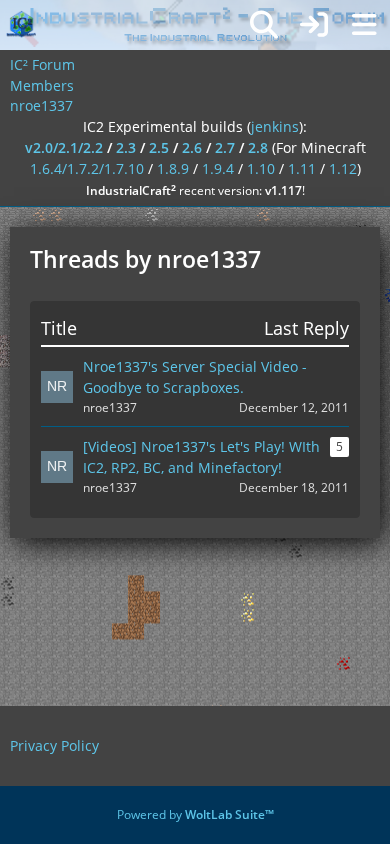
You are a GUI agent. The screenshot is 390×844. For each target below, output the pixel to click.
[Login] (314, 25)
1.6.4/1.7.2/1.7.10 (87, 168)
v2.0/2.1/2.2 (64, 147)
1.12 (343, 168)
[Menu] (364, 25)
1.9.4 (218, 168)
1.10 (261, 168)
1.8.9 (173, 168)
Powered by (195, 814)
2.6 (192, 147)
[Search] (264, 25)
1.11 (302, 168)
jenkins (275, 126)
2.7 (225, 147)
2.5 (159, 147)
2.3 (126, 147)
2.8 (258, 147)
